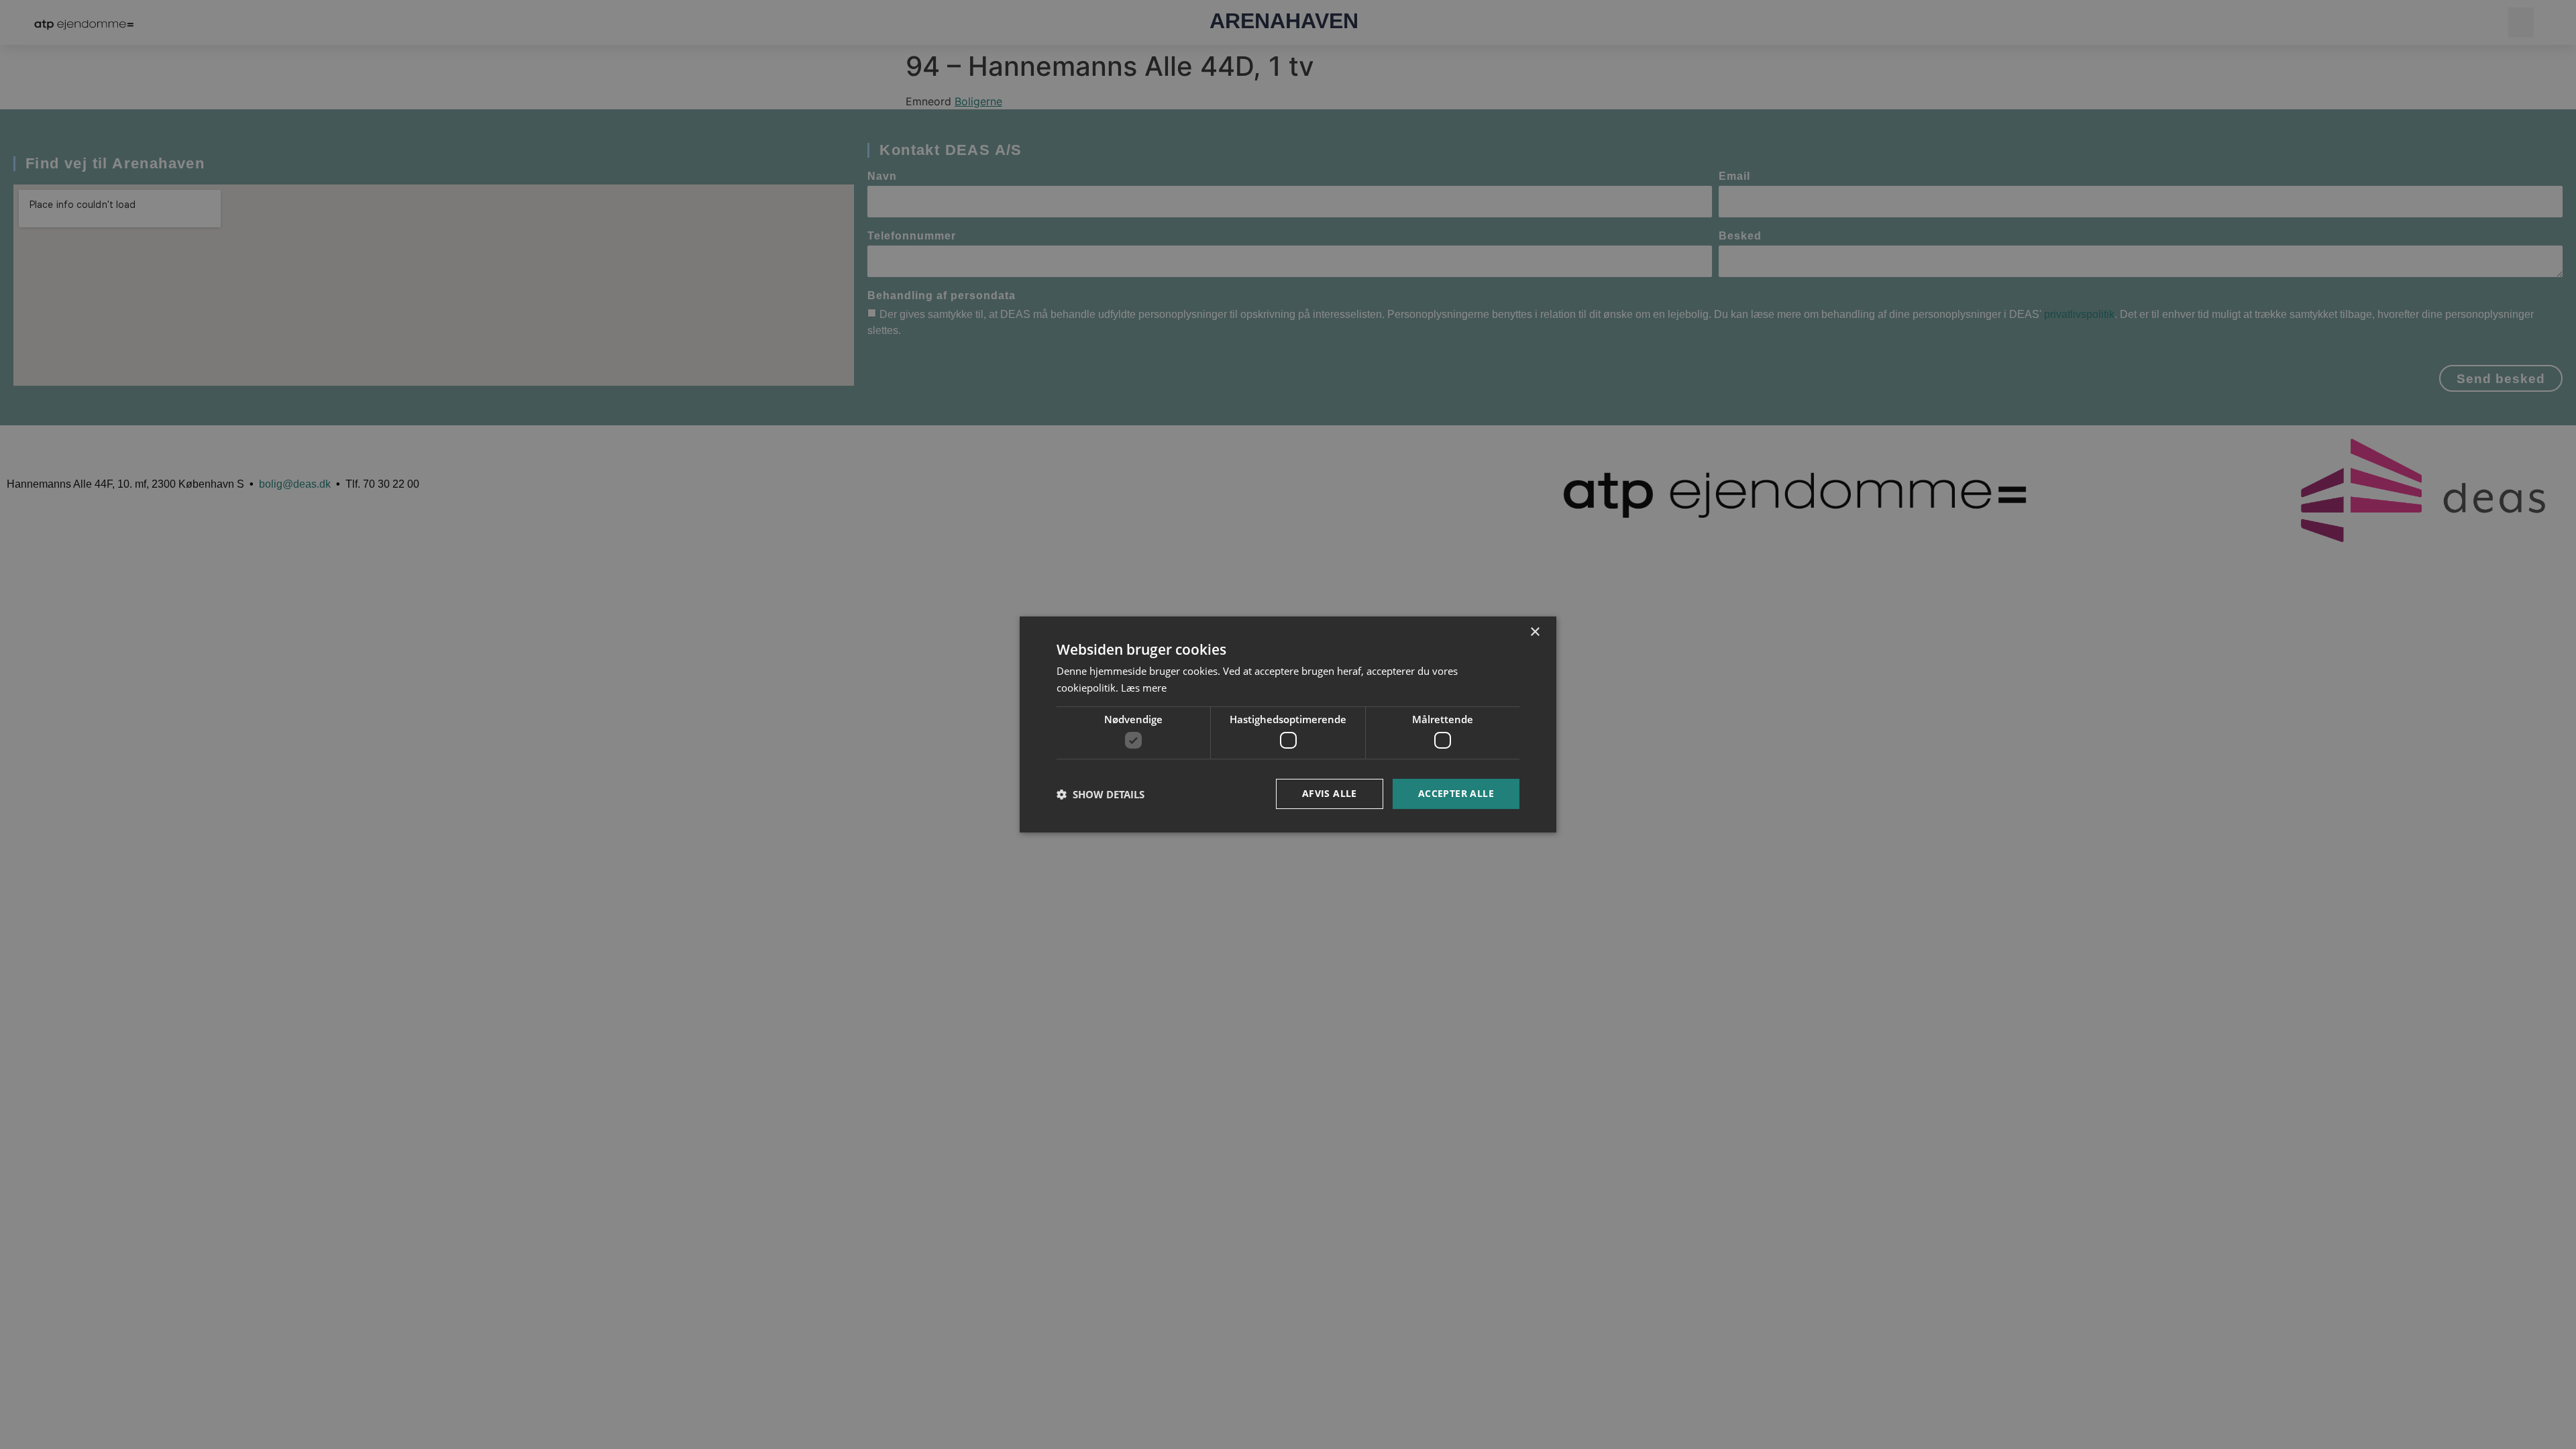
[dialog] (1288, 724)
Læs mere (1144, 688)
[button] (1101, 794)
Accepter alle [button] (1456, 793)
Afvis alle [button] (1330, 793)
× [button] (1535, 632)
